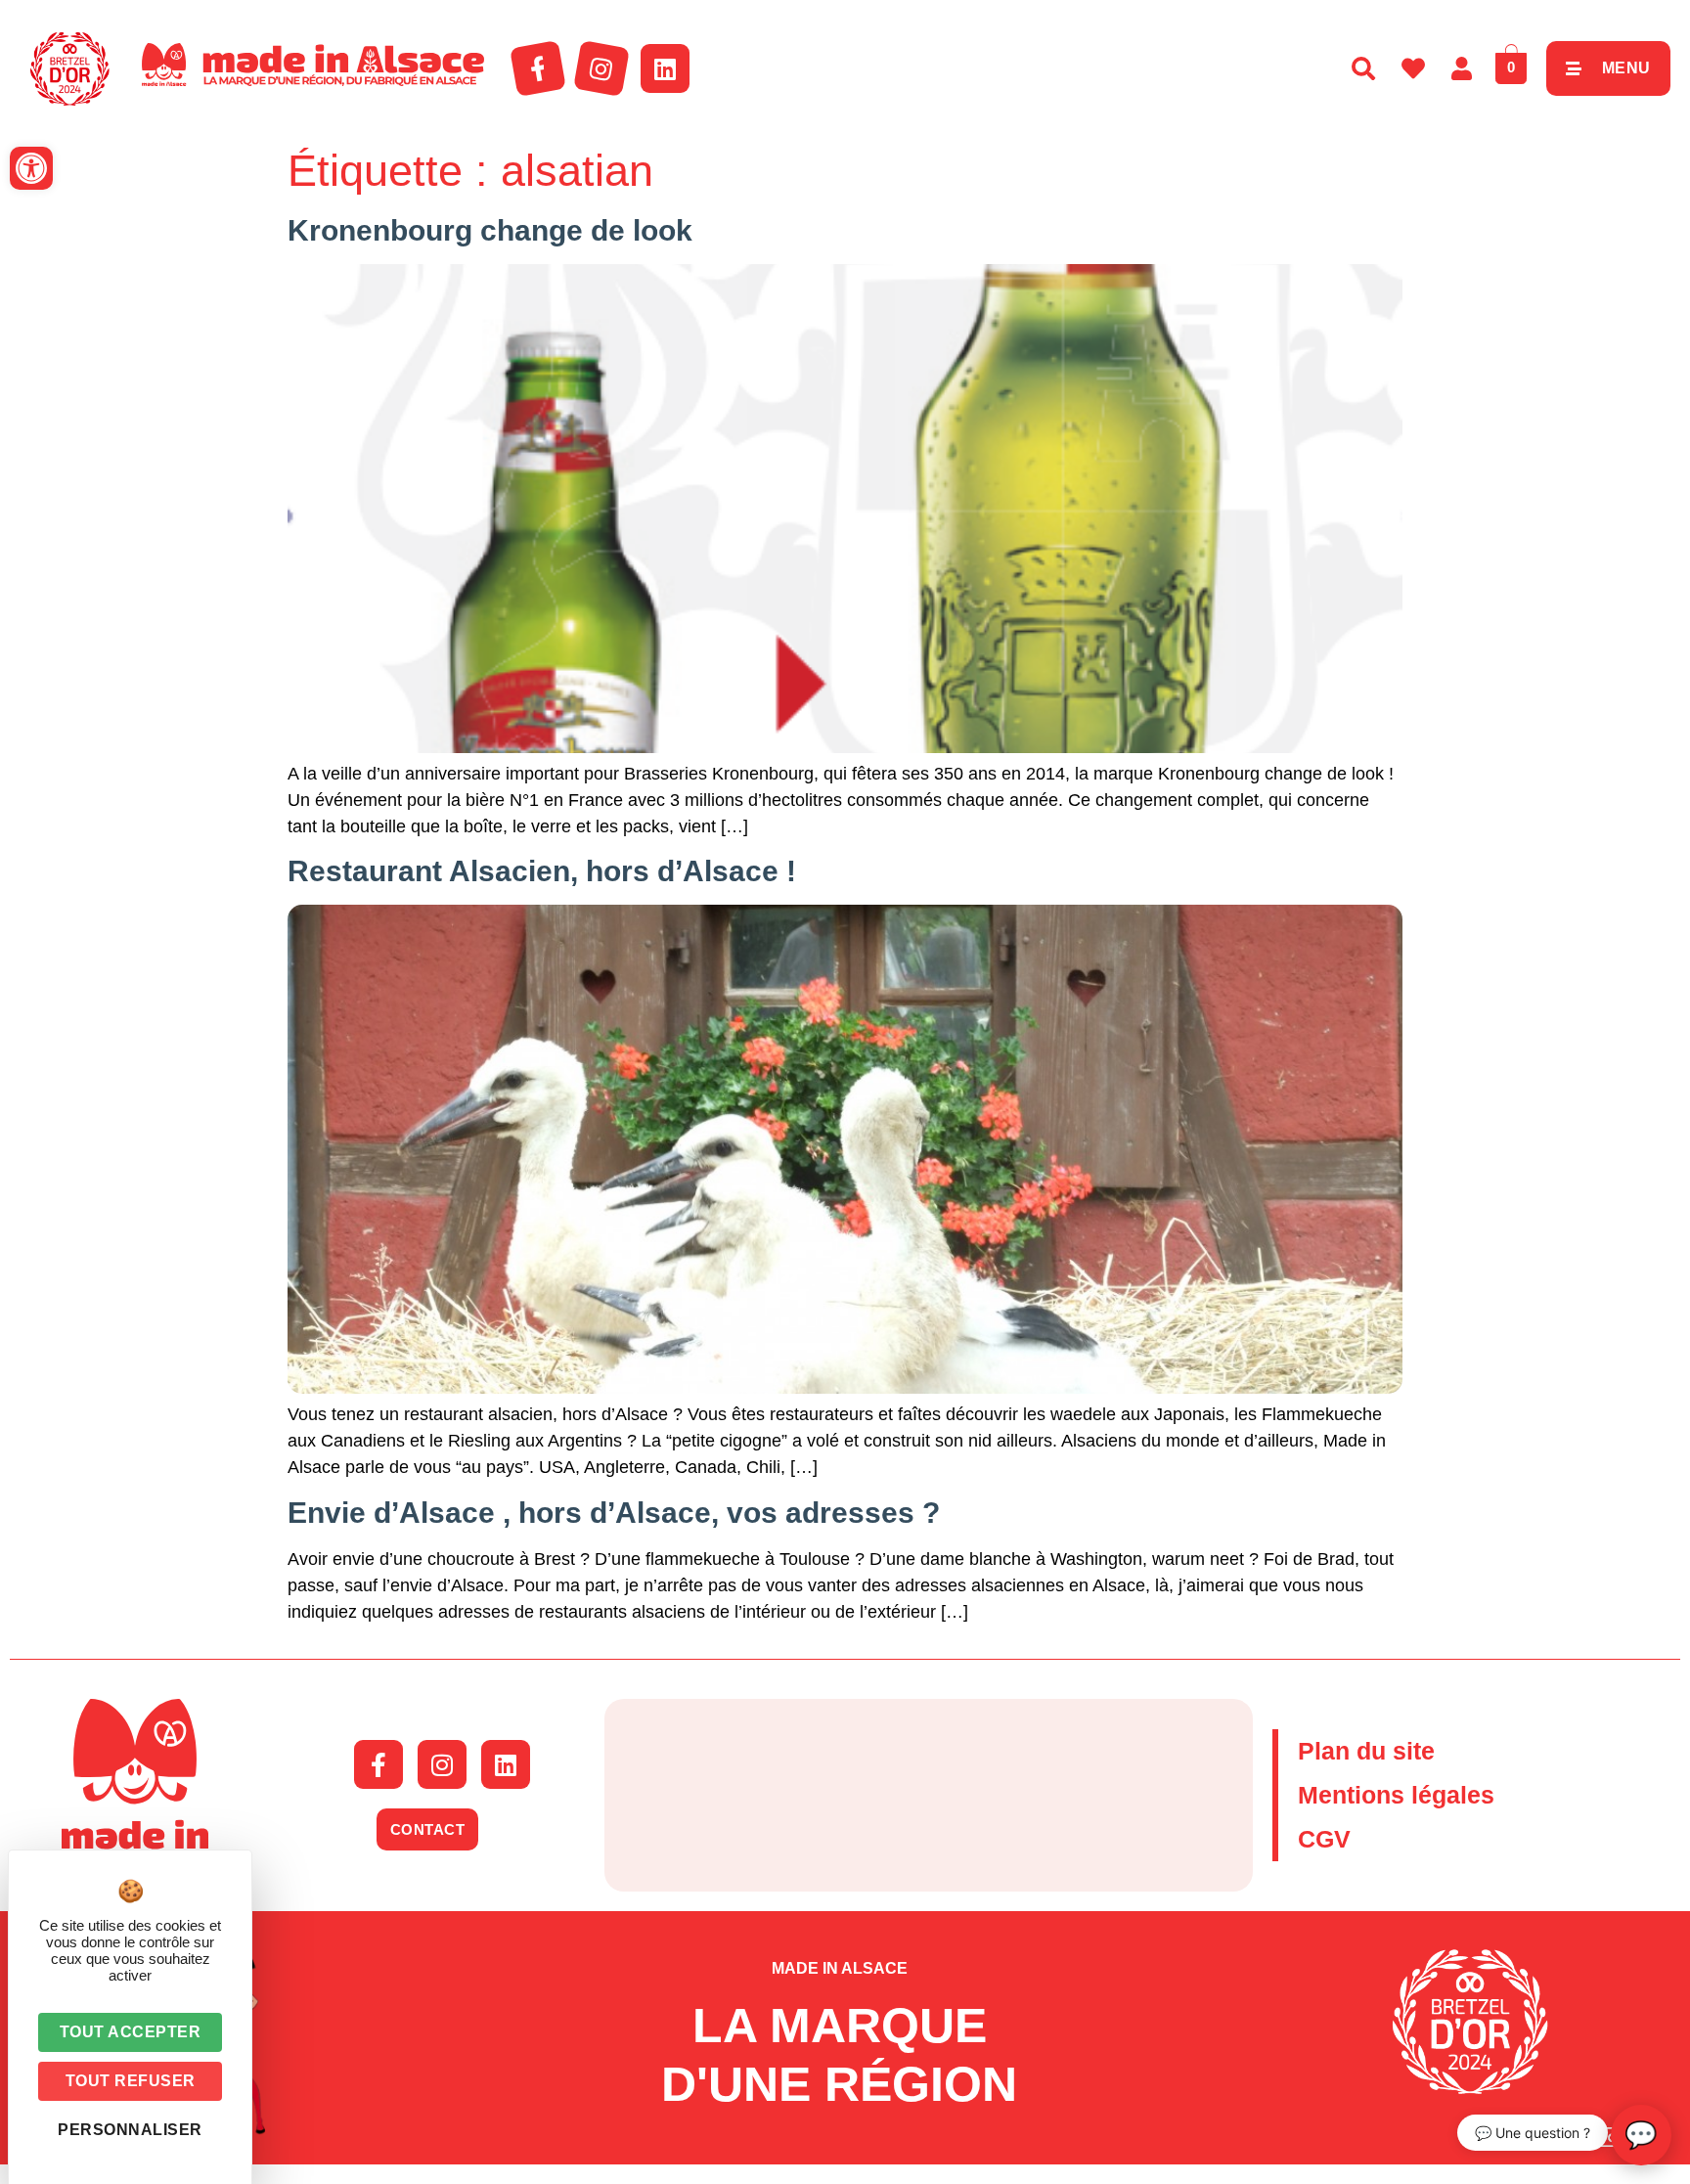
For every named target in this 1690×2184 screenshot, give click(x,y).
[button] (31, 168)
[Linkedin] (665, 68)
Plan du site (1366, 1751)
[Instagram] (601, 68)
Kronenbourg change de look (490, 230)
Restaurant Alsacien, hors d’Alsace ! (542, 871)
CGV (1324, 1839)
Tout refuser (131, 2081)
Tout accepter (131, 2032)
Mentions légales (1396, 1795)
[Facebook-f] (538, 68)
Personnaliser (130, 2130)
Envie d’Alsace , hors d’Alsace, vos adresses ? (614, 1513)
